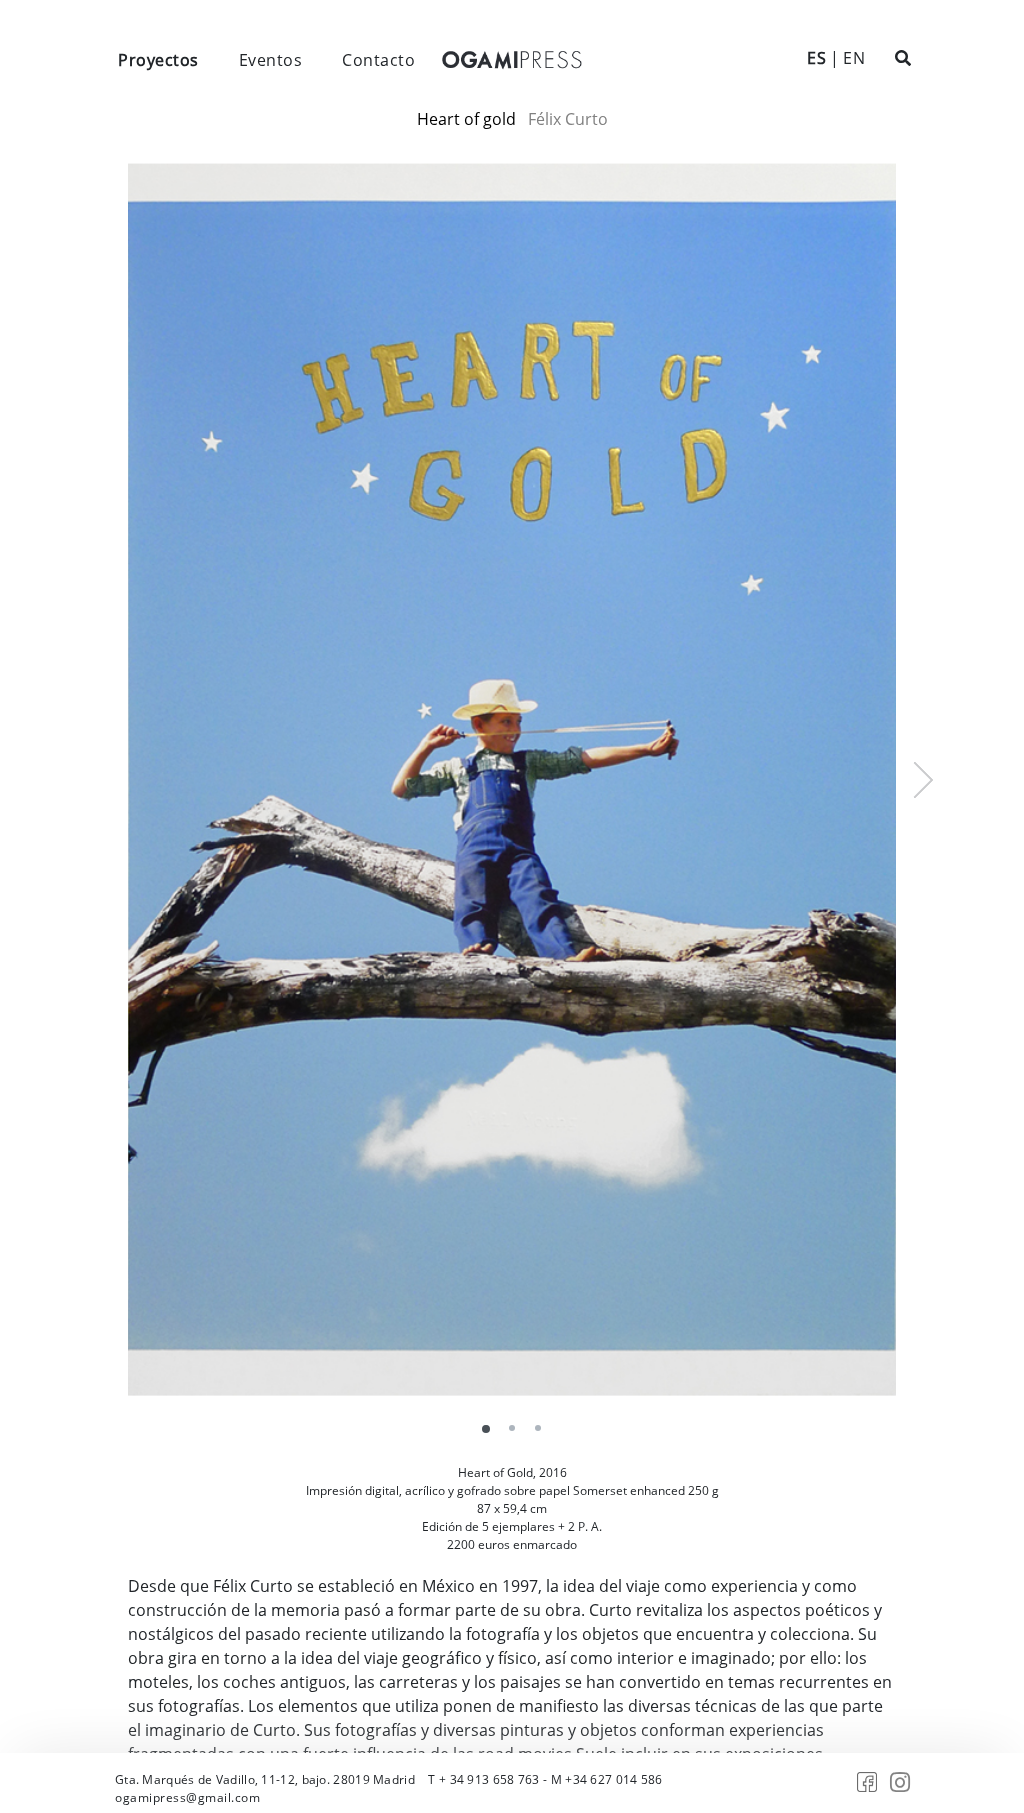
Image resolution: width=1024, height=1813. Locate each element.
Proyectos (158, 60)
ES (816, 58)
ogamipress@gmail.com (187, 1797)
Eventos (271, 60)
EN (854, 58)
